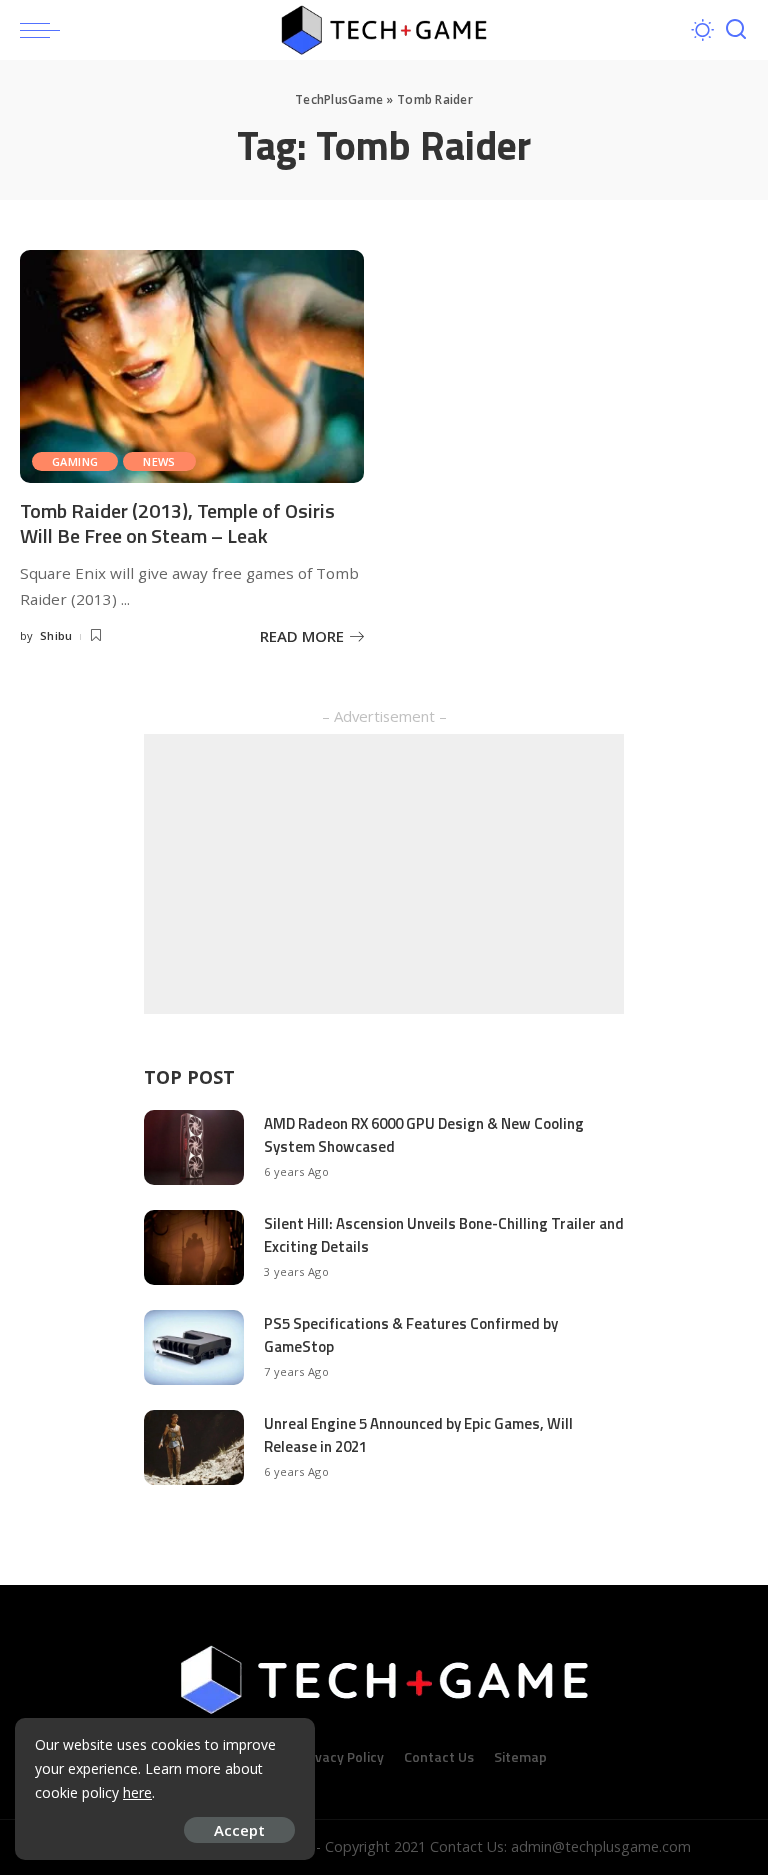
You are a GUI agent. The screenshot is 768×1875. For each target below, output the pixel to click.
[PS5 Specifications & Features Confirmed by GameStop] (194, 1347)
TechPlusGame (339, 99)
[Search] (736, 30)
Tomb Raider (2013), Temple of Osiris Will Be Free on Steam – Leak (177, 523)
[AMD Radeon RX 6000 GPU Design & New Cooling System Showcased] (194, 1147)
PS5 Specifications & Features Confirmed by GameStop (411, 1335)
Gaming (75, 461)
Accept (239, 1830)
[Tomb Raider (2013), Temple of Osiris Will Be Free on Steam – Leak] (192, 366)
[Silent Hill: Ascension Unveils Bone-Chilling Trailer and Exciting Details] (194, 1247)
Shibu (56, 635)
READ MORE (302, 636)
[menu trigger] (45, 30)
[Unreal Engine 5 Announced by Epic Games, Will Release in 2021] (194, 1447)
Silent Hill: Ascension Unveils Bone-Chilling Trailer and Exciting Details (444, 1235)
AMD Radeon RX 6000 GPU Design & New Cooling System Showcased (424, 1135)
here (137, 1792)
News (159, 461)
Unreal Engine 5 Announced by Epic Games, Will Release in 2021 (418, 1435)
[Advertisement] (384, 874)
